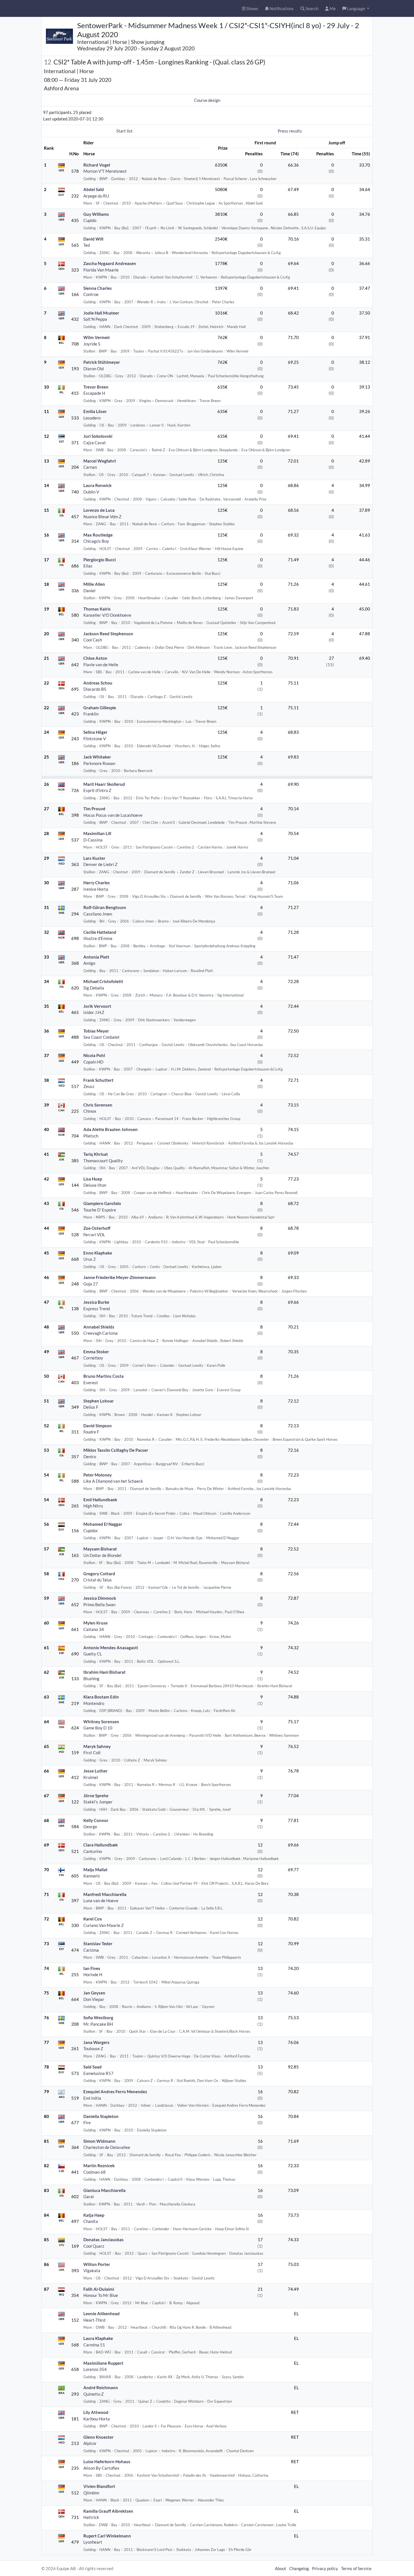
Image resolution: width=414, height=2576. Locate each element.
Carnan (90, 467)
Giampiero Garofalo (102, 1203)
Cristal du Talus (98, 1580)
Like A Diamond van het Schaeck (113, 1481)
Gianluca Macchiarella (104, 2190)
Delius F (91, 1407)
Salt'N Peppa (95, 319)
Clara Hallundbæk (101, 1845)
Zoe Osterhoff (97, 1228)
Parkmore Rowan (99, 763)
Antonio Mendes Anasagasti (111, 1648)
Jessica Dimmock (100, 1598)
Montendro (94, 1703)
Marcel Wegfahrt (100, 461)
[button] (356, 9)
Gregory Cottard (99, 1574)
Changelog (299, 2568)
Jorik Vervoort (97, 1006)
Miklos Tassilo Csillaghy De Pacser (116, 1450)
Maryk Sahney (97, 1746)
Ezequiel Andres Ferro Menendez (115, 2092)
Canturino (93, 1851)
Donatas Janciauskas (103, 2240)
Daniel (89, 591)
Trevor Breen (96, 387)
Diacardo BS (95, 689)
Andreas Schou (98, 683)
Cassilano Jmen (98, 914)
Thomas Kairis (97, 609)
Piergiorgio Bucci (100, 560)
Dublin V (91, 492)
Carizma (91, 1950)
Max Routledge (98, 535)
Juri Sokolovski (98, 436)
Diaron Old (94, 369)
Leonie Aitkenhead (102, 2314)
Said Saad (93, 2067)
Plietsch (91, 1136)
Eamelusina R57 (98, 2073)
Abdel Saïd (94, 189)
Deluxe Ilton (95, 1185)
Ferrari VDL (94, 1235)
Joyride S (92, 344)
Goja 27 (91, 1284)
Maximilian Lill (97, 833)
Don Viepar (94, 1999)
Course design (207, 100)
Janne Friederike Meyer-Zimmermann (120, 1277)
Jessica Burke (96, 1302)
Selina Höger (95, 732)
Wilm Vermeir (97, 337)
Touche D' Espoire (100, 1210)
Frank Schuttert (98, 1080)
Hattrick (91, 2517)
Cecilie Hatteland (100, 932)
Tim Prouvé (94, 809)
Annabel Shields (99, 1327)
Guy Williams (96, 214)
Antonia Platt (96, 957)
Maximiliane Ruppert (103, 2363)
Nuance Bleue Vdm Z (102, 517)
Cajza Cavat (95, 443)
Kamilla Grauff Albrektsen (108, 2511)
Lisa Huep (93, 1179)
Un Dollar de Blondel (102, 1555)
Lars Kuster (94, 858)
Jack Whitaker (97, 757)
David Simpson (98, 1426)
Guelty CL (93, 1654)
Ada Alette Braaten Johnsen (111, 1129)
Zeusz (89, 1086)
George (90, 1826)
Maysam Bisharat (100, 1549)
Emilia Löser (95, 411)
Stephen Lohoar (99, 1401)
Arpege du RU (96, 196)
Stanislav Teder (98, 1944)
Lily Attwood (96, 2412)
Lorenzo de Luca (99, 510)
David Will (93, 239)
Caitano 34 (94, 1629)
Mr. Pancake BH (98, 2024)
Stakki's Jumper (98, 1802)
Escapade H (94, 393)
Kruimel (91, 1777)
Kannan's (92, 1876)
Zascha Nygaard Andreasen (110, 263)
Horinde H (93, 1974)
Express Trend (97, 1309)
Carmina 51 (94, 2345)
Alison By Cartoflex (101, 2468)
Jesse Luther (95, 1771)
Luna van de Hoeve (101, 1900)
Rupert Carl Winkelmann (107, 2536)
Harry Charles (97, 883)
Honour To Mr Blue (101, 2295)
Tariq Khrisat (96, 1154)
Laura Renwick (97, 485)
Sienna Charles (98, 288)
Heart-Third (94, 2320)
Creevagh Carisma (101, 1333)
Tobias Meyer (96, 1031)
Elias (88, 566)
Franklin (91, 714)
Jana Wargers (96, 2042)
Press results (290, 131)
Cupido (90, 220)
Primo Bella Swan (99, 1605)
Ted (87, 245)
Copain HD (93, 1062)
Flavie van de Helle (101, 665)
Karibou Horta (97, 2419)
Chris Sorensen (98, 1105)
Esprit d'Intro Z (97, 790)
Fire (87, 2122)
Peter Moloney (98, 1475)
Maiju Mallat (95, 1870)
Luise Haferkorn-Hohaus (107, 2461)
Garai (89, 2196)
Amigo (89, 963)
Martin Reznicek (99, 2166)
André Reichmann (101, 2387)
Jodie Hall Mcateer (101, 313)
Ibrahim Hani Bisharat (104, 1672)
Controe (91, 294)
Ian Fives (92, 1968)
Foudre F (91, 1432)
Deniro (90, 1457)
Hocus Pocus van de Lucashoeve (113, 815)
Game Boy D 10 (98, 1728)
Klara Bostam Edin (101, 1697)
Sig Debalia (94, 988)
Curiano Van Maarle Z (103, 1925)
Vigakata (92, 2270)
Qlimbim (91, 2493)
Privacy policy (325, 2568)
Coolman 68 (94, 2172)
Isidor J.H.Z (94, 1012)
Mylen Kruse (95, 1623)
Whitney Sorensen (101, 1722)
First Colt (92, 1753)
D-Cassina (93, 840)
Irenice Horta (96, 889)
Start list (124, 131)
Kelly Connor (96, 1820)
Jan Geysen (94, 1993)
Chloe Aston (95, 658)
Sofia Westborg (98, 2018)
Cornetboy (93, 1358)
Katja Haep (94, 2215)
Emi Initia (92, 2098)
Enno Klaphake (98, 1253)
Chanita (91, 2221)
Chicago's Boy (96, 541)
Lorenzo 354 (95, 2369)
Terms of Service (356, 2568)
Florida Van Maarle (101, 270)
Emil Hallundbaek (100, 1500)
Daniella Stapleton (101, 2116)
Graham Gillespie (100, 708)
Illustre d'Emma (98, 938)
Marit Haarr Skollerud (104, 784)
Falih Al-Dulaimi (99, 2289)
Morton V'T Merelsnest (105, 171)
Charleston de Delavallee (107, 2147)
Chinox (90, 1111)
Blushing (91, 1679)
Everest (91, 1383)
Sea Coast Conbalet (102, 1037)
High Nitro (93, 1506)
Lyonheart (93, 2542)
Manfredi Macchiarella (105, 1894)
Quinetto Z (94, 2394)
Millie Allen (94, 584)
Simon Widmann (99, 2141)
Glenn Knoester (98, 2437)
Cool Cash (93, 640)
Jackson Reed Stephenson (108, 634)
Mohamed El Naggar (103, 1524)
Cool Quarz (94, 2246)
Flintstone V (95, 739)
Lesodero (92, 418)
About (281, 2568)
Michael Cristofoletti (103, 981)
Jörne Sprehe (96, 1796)
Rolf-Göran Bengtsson (105, 907)
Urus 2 (90, 1259)
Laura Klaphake (98, 2338)
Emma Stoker (96, 1352)
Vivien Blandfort (99, 2486)
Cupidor (91, 1531)
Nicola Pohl (94, 1055)
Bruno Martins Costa (103, 1376)
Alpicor (90, 2443)
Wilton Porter (97, 2264)
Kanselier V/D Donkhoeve (107, 615)
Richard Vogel (97, 165)
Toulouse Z (93, 2048)
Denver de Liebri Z (100, 864)
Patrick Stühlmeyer (102, 362)
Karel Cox (93, 1919)
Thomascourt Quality (103, 1161)
